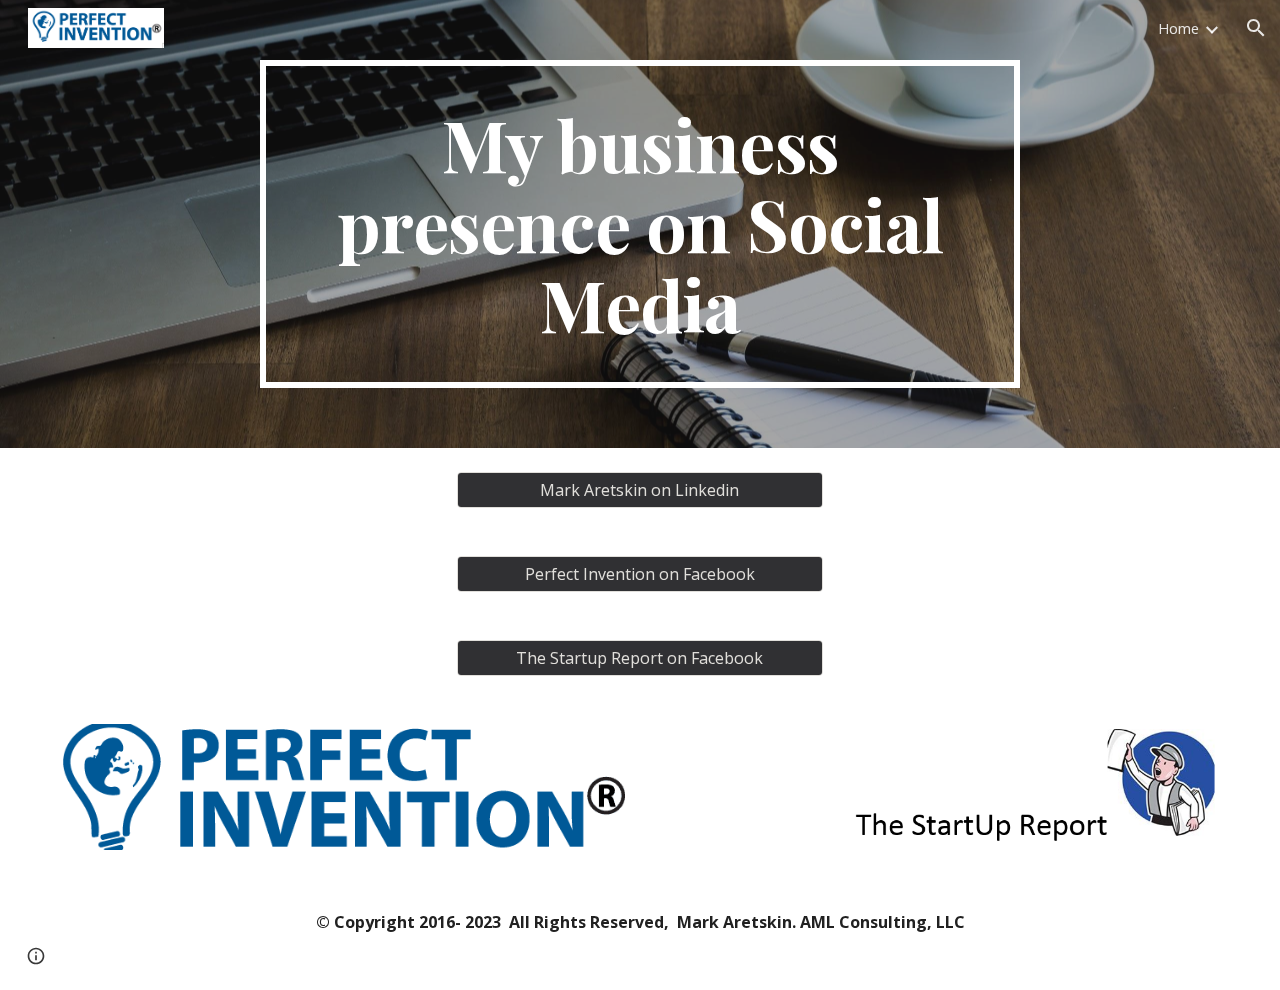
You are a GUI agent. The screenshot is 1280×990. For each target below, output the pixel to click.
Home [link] (1178, 28)
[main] (640, 224)
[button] (1256, 28)
